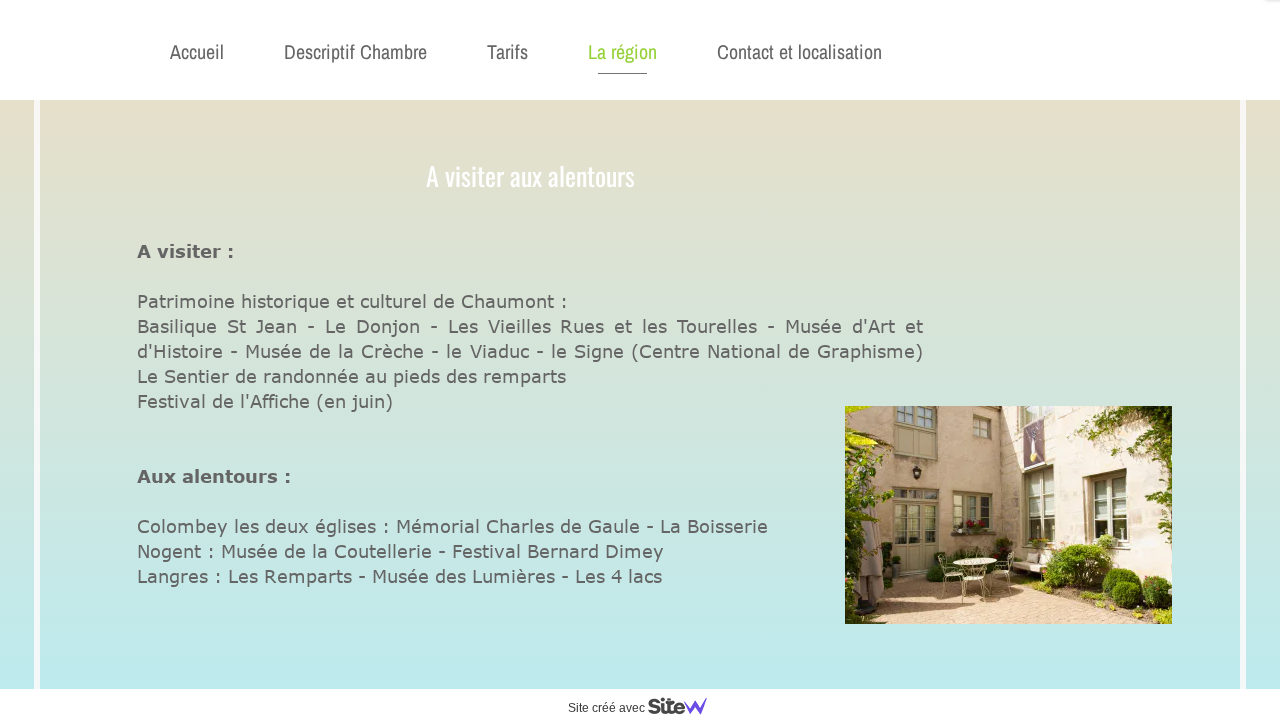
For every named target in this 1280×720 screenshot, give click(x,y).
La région (622, 51)
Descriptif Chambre (355, 51)
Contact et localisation (799, 51)
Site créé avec (608, 708)
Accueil (197, 51)
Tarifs (507, 51)
